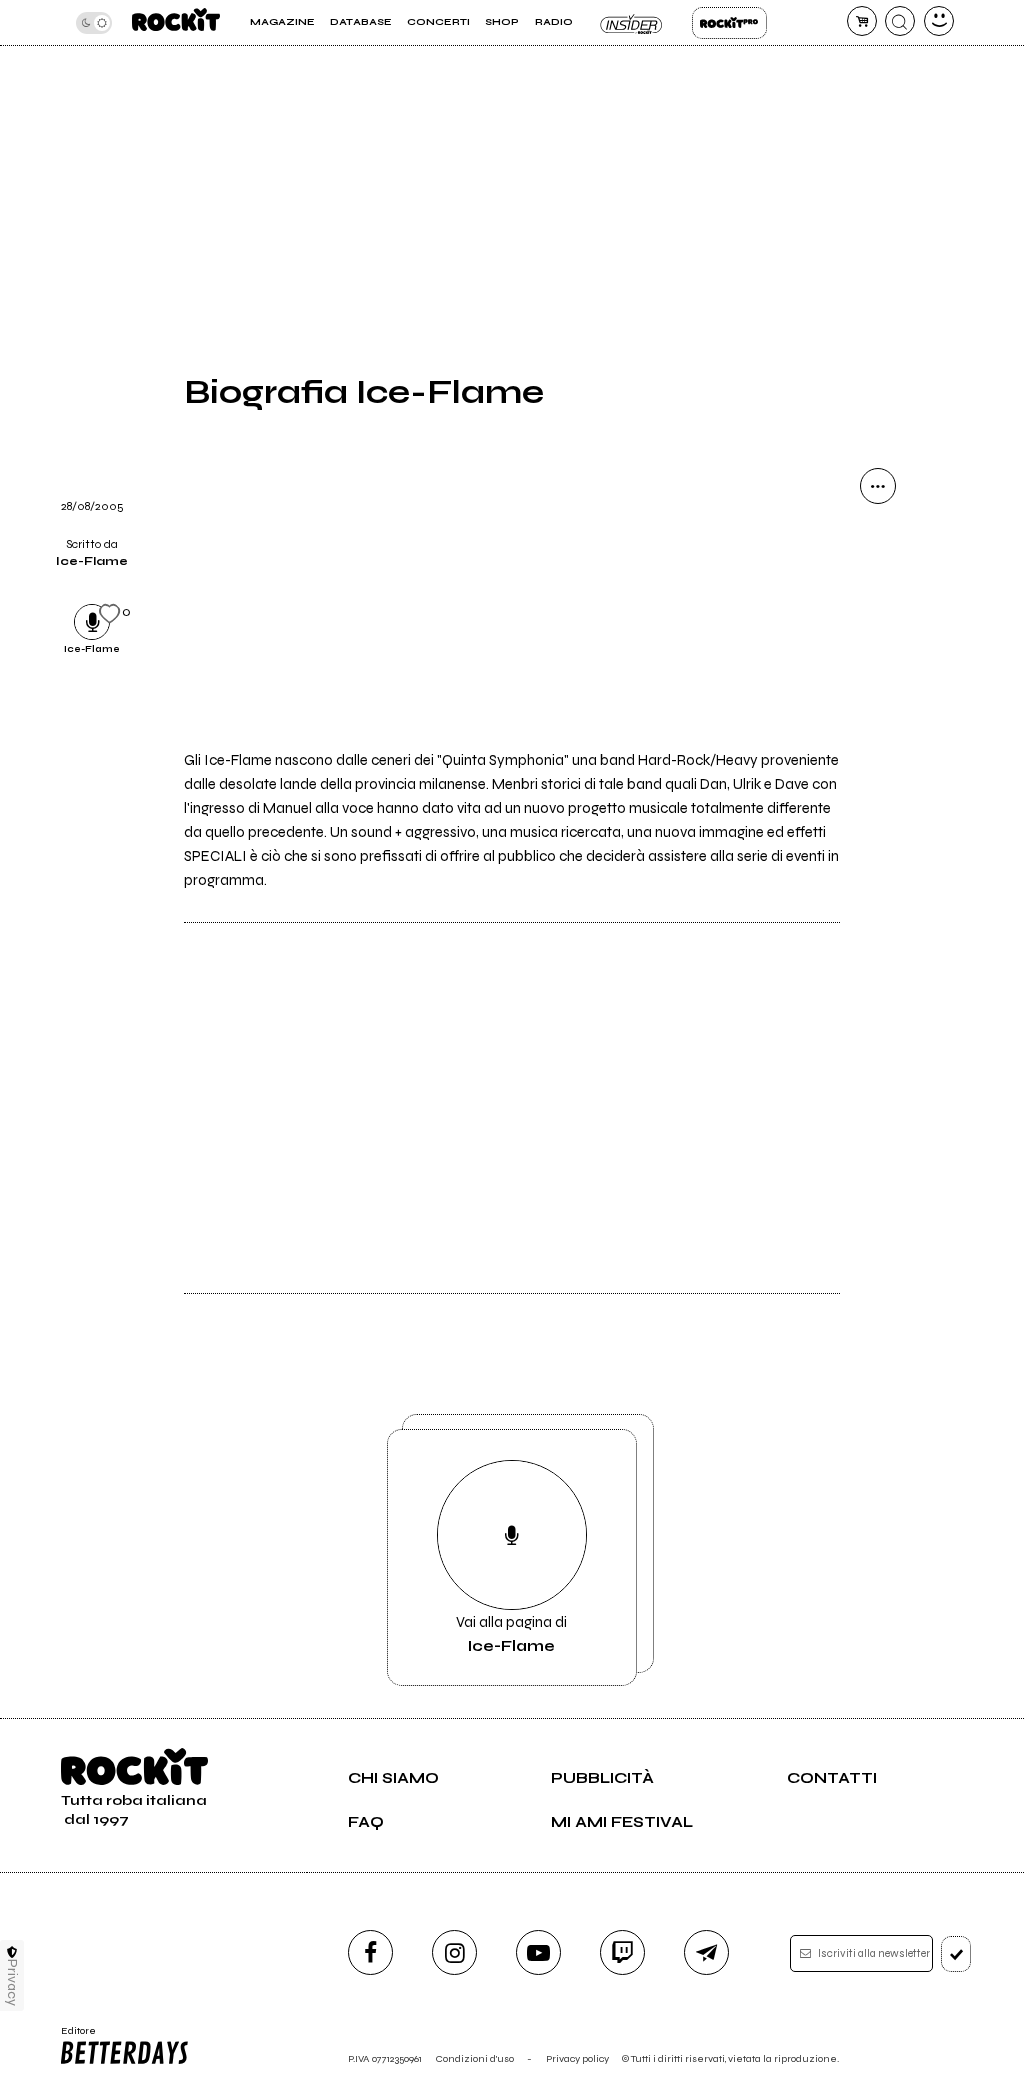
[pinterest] (878, 792)
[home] (176, 22)
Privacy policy (577, 2058)
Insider (632, 23)
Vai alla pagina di (511, 1634)
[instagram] (454, 1952)
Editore (73, 2037)
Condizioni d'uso (475, 2058)
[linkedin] (878, 741)
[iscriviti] (956, 1954)
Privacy (12, 1982)
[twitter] (878, 639)
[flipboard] (878, 588)
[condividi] (878, 486)
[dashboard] (939, 21)
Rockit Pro (729, 23)
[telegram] (706, 1952)
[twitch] (622, 1952)
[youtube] (538, 1952)
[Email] (878, 537)
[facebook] (878, 690)
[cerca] (900, 21)
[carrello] (862, 21)
